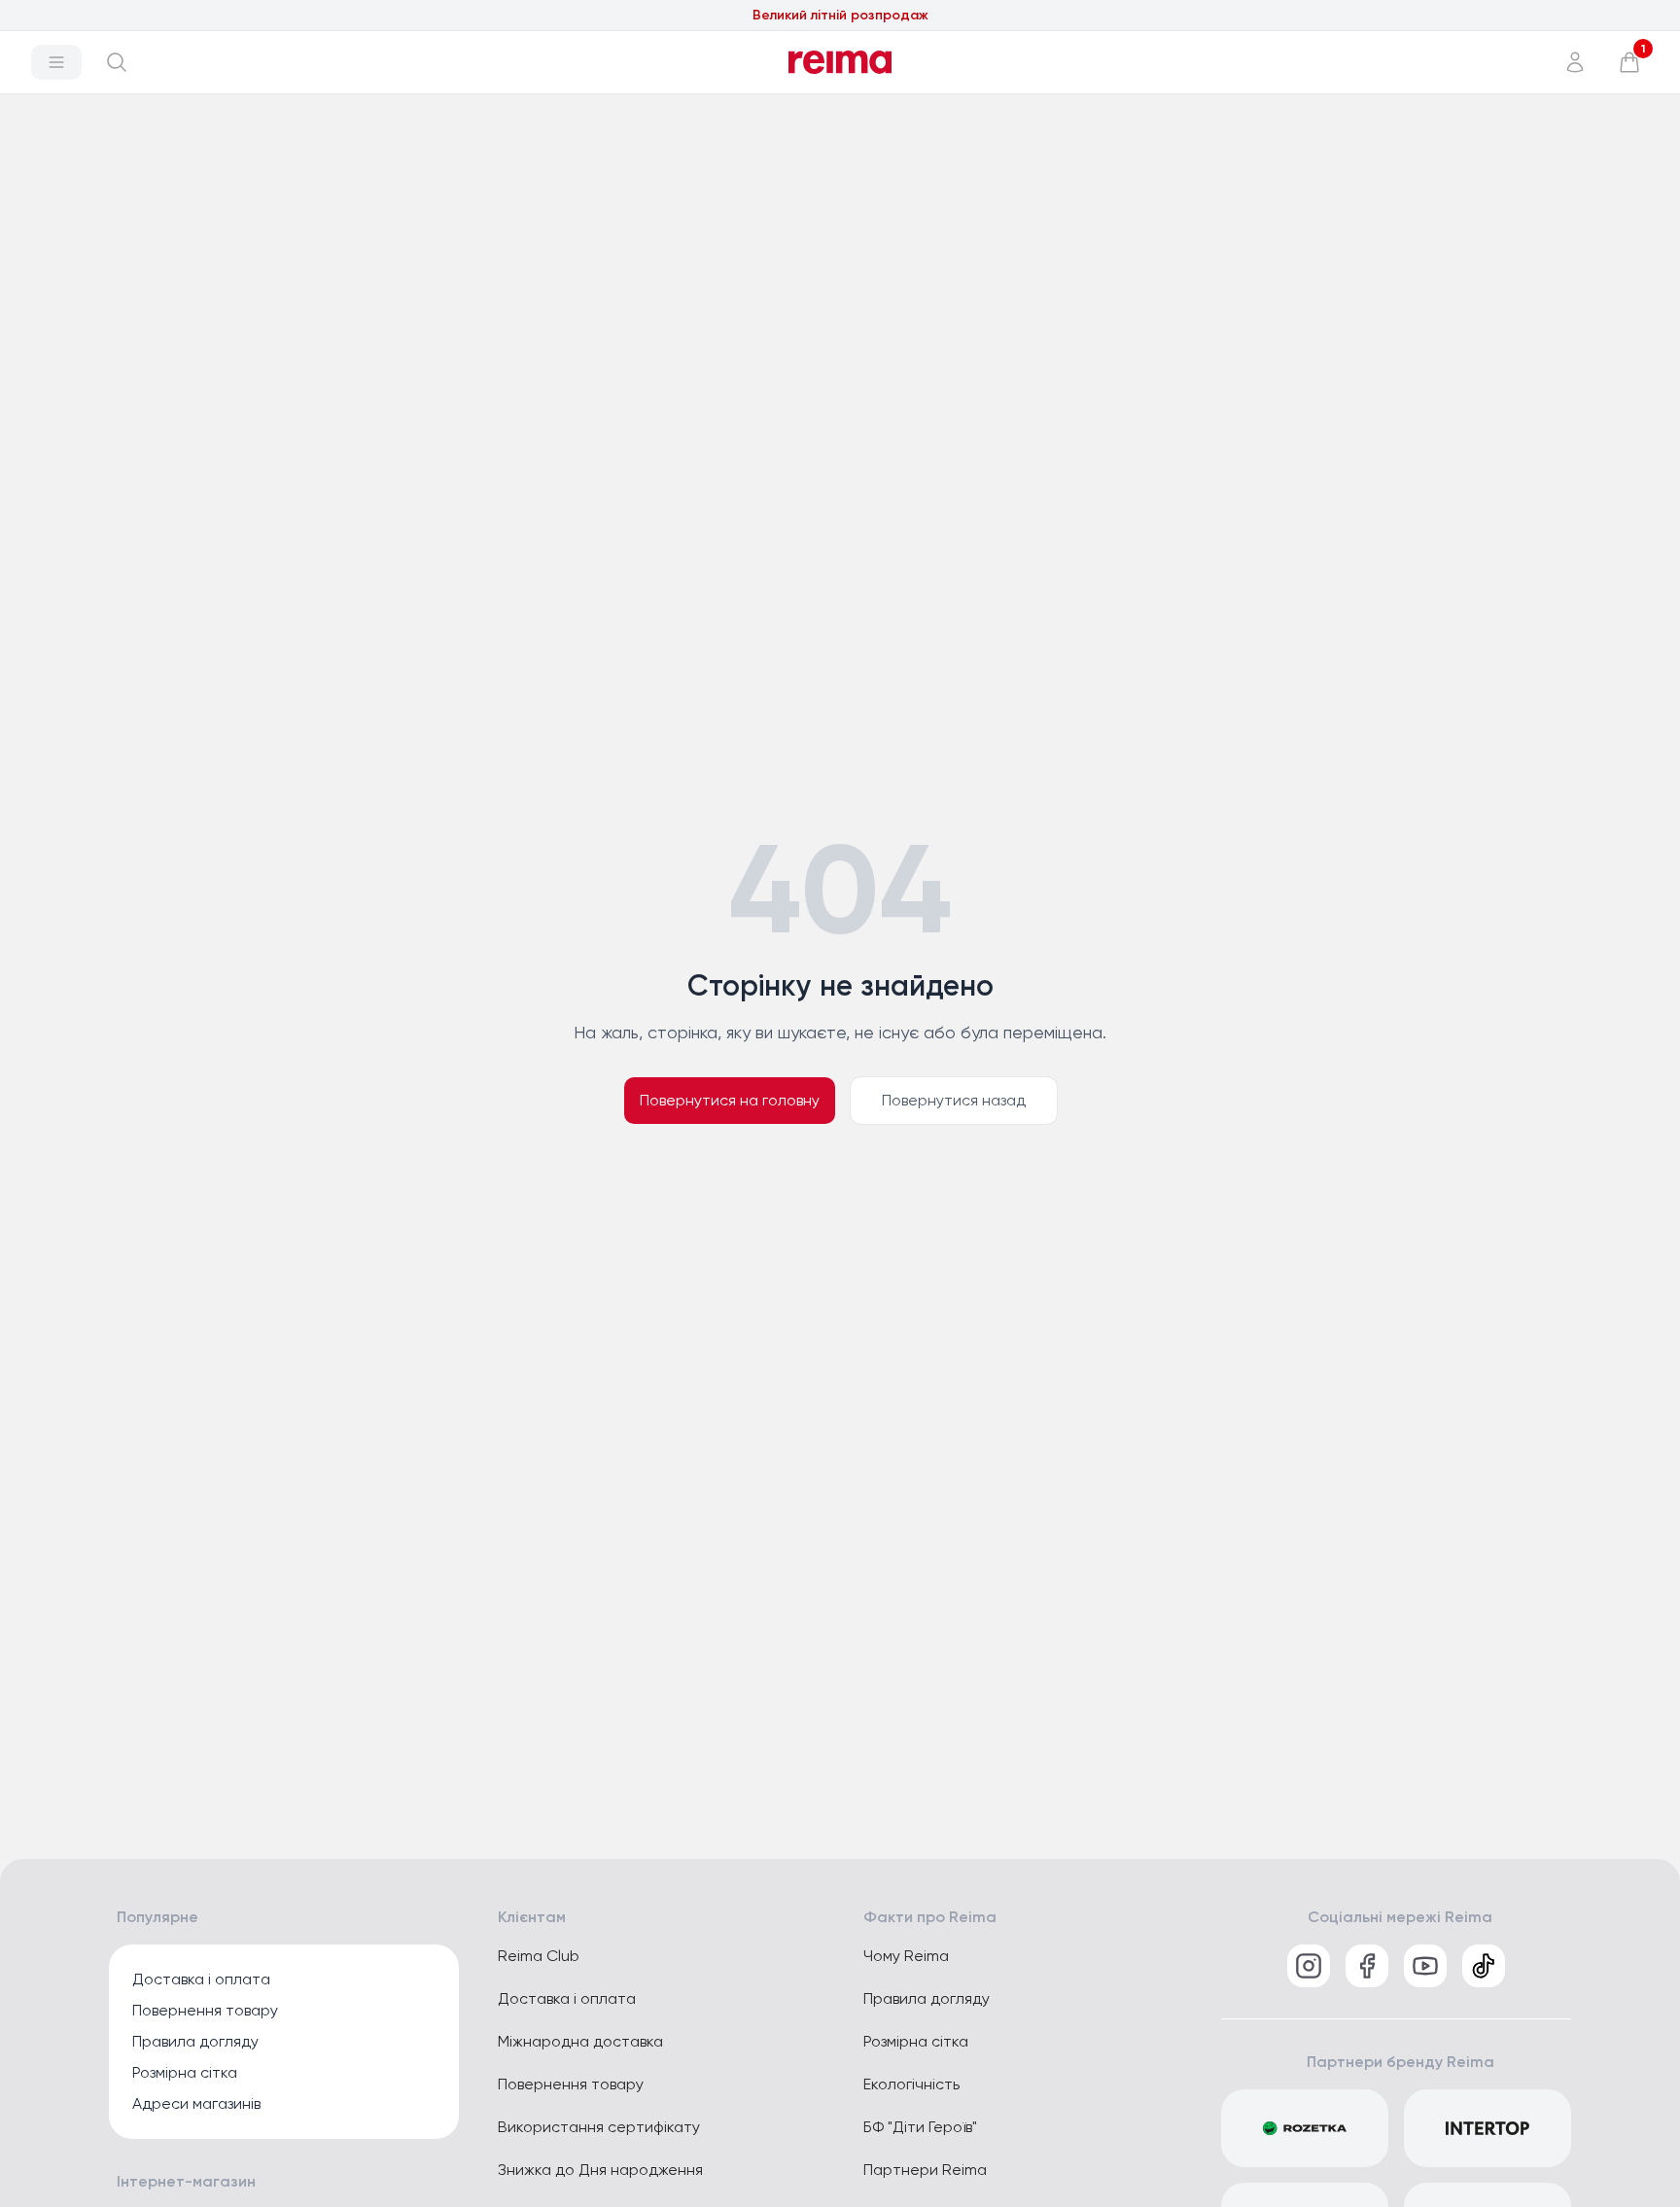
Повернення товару (205, 2010)
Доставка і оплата (201, 1979)
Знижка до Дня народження (600, 2170)
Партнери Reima (925, 2170)
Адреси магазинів (196, 2103)
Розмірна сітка (185, 2072)
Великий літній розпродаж (840, 15)
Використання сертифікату (599, 2127)
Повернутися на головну (730, 1100)
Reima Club (539, 1956)
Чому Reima (906, 1956)
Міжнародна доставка (580, 2041)
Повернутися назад (954, 1100)
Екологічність (911, 2084)
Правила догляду (195, 2041)
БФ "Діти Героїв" (920, 2127)
